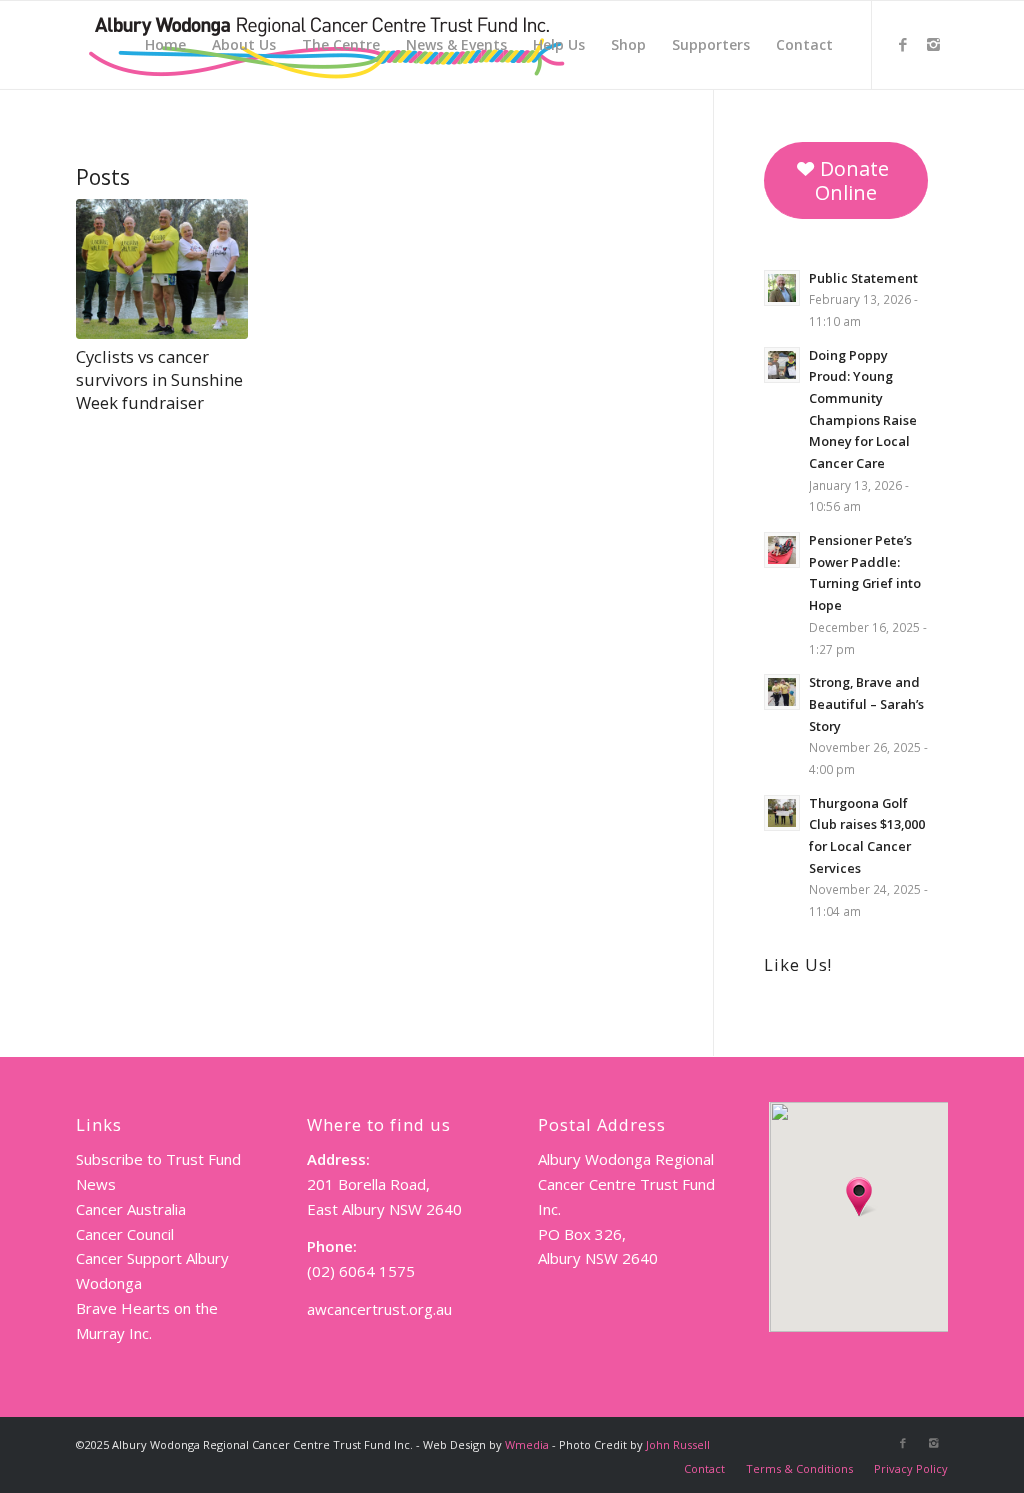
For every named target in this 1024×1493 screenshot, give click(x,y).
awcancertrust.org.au (379, 1309)
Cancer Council (125, 1234)
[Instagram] (933, 44)
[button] (859, 1197)
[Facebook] (903, 44)
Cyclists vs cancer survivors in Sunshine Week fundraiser (159, 379)
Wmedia (527, 1444)
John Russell (678, 1444)
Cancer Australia (131, 1209)
